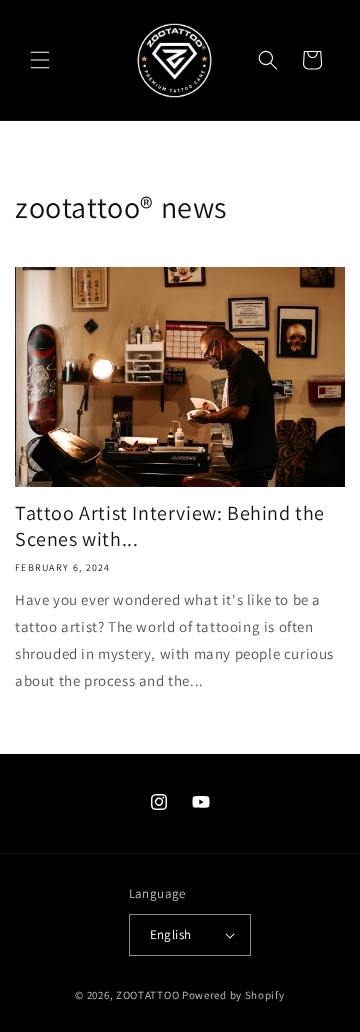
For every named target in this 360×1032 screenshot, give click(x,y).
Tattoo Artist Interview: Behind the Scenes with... (170, 526)
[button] (40, 60)
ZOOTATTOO (147, 995)
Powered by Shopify (233, 995)
